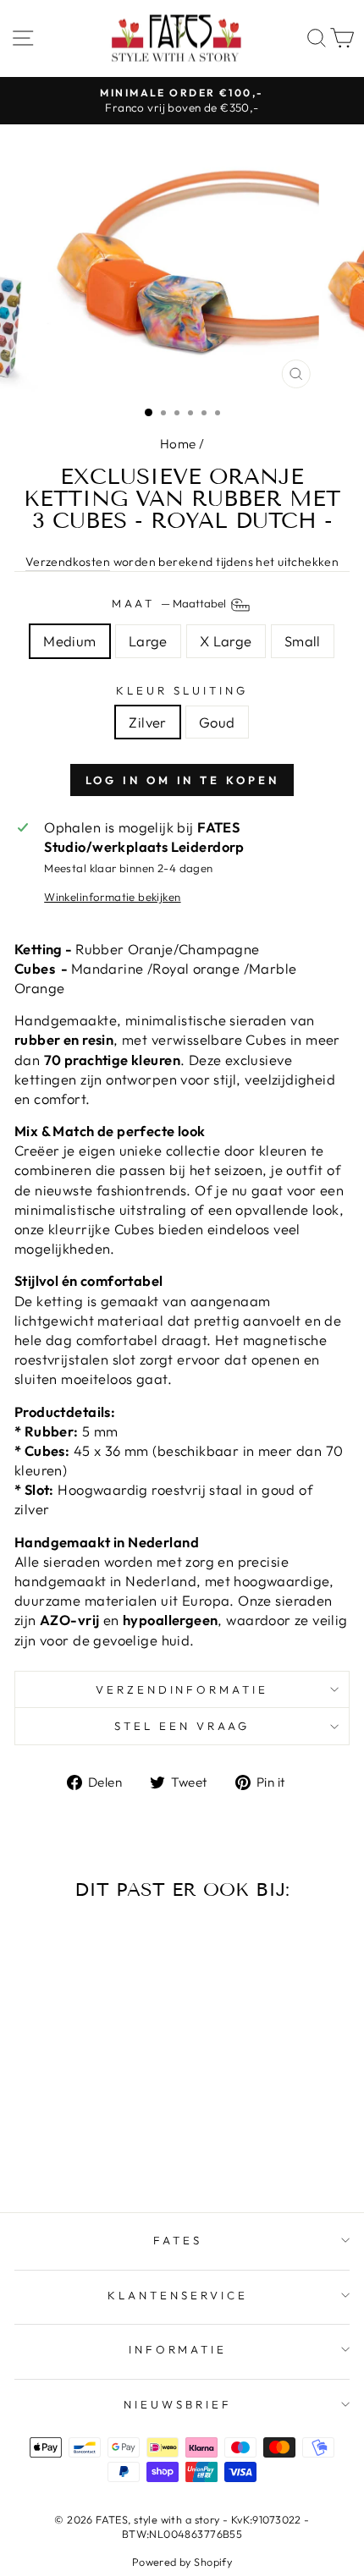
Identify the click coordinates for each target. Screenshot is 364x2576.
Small (303, 641)
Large (148, 641)
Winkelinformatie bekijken (112, 897)
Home (178, 444)
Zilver (147, 722)
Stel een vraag (182, 1726)
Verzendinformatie (182, 1689)
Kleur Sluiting (182, 690)
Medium (69, 641)
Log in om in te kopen (182, 780)
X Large (226, 641)
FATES (178, 2240)
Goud (217, 722)
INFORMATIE (178, 2349)
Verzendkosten (68, 562)
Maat (170, 603)
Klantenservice (178, 2295)
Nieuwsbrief (178, 2404)
